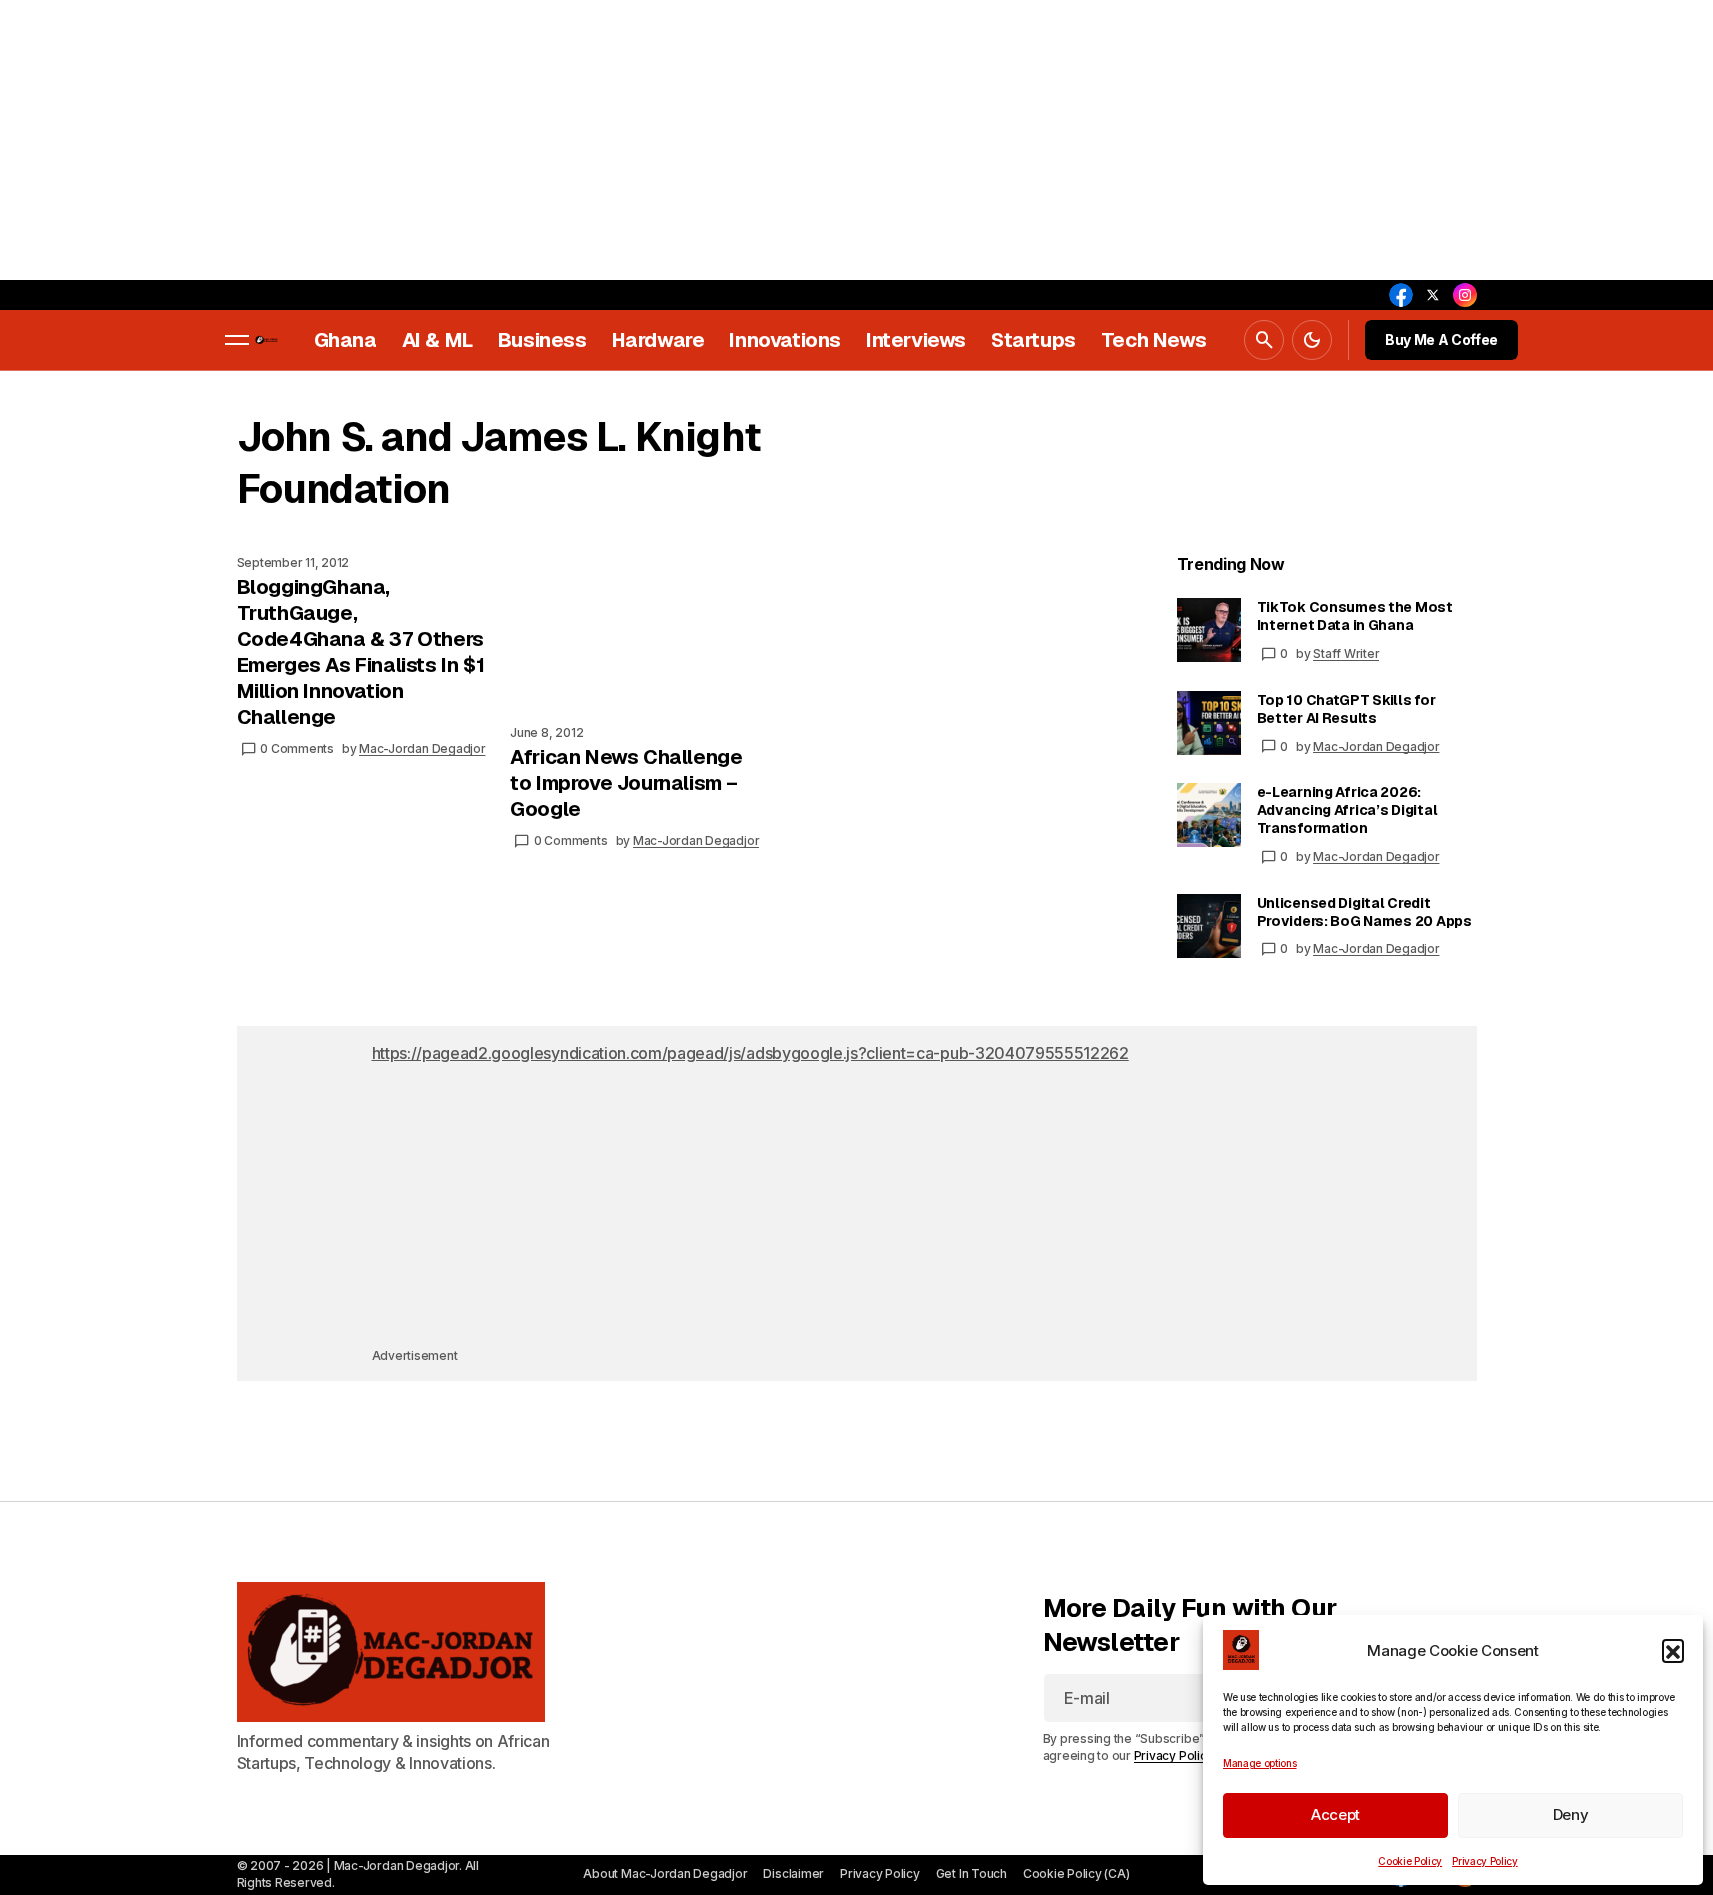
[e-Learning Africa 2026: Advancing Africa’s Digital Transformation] (1209, 815)
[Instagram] (1465, 295)
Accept (1335, 1814)
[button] (1673, 1650)
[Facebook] (1401, 295)
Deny (1571, 1814)
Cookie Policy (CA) (1076, 1873)
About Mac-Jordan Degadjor (665, 1873)
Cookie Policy (1410, 1861)
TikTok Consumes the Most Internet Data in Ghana (1355, 616)
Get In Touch (971, 1873)
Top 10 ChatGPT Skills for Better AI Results (1346, 709)
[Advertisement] (600, 140)
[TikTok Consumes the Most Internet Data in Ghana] (1209, 630)
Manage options (1260, 1763)
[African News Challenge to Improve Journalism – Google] (647, 632)
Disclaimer (793, 1873)
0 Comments (297, 748)
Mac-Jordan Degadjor (1376, 746)
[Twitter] (1433, 295)
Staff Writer (1346, 653)
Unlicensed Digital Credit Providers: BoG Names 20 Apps (1364, 912)
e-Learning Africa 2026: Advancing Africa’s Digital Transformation (1347, 810)
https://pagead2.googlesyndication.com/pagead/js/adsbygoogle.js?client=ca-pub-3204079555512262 (750, 1053)
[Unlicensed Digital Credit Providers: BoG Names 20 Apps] (1209, 926)
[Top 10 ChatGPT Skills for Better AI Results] (1209, 723)
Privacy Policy (1485, 1861)
